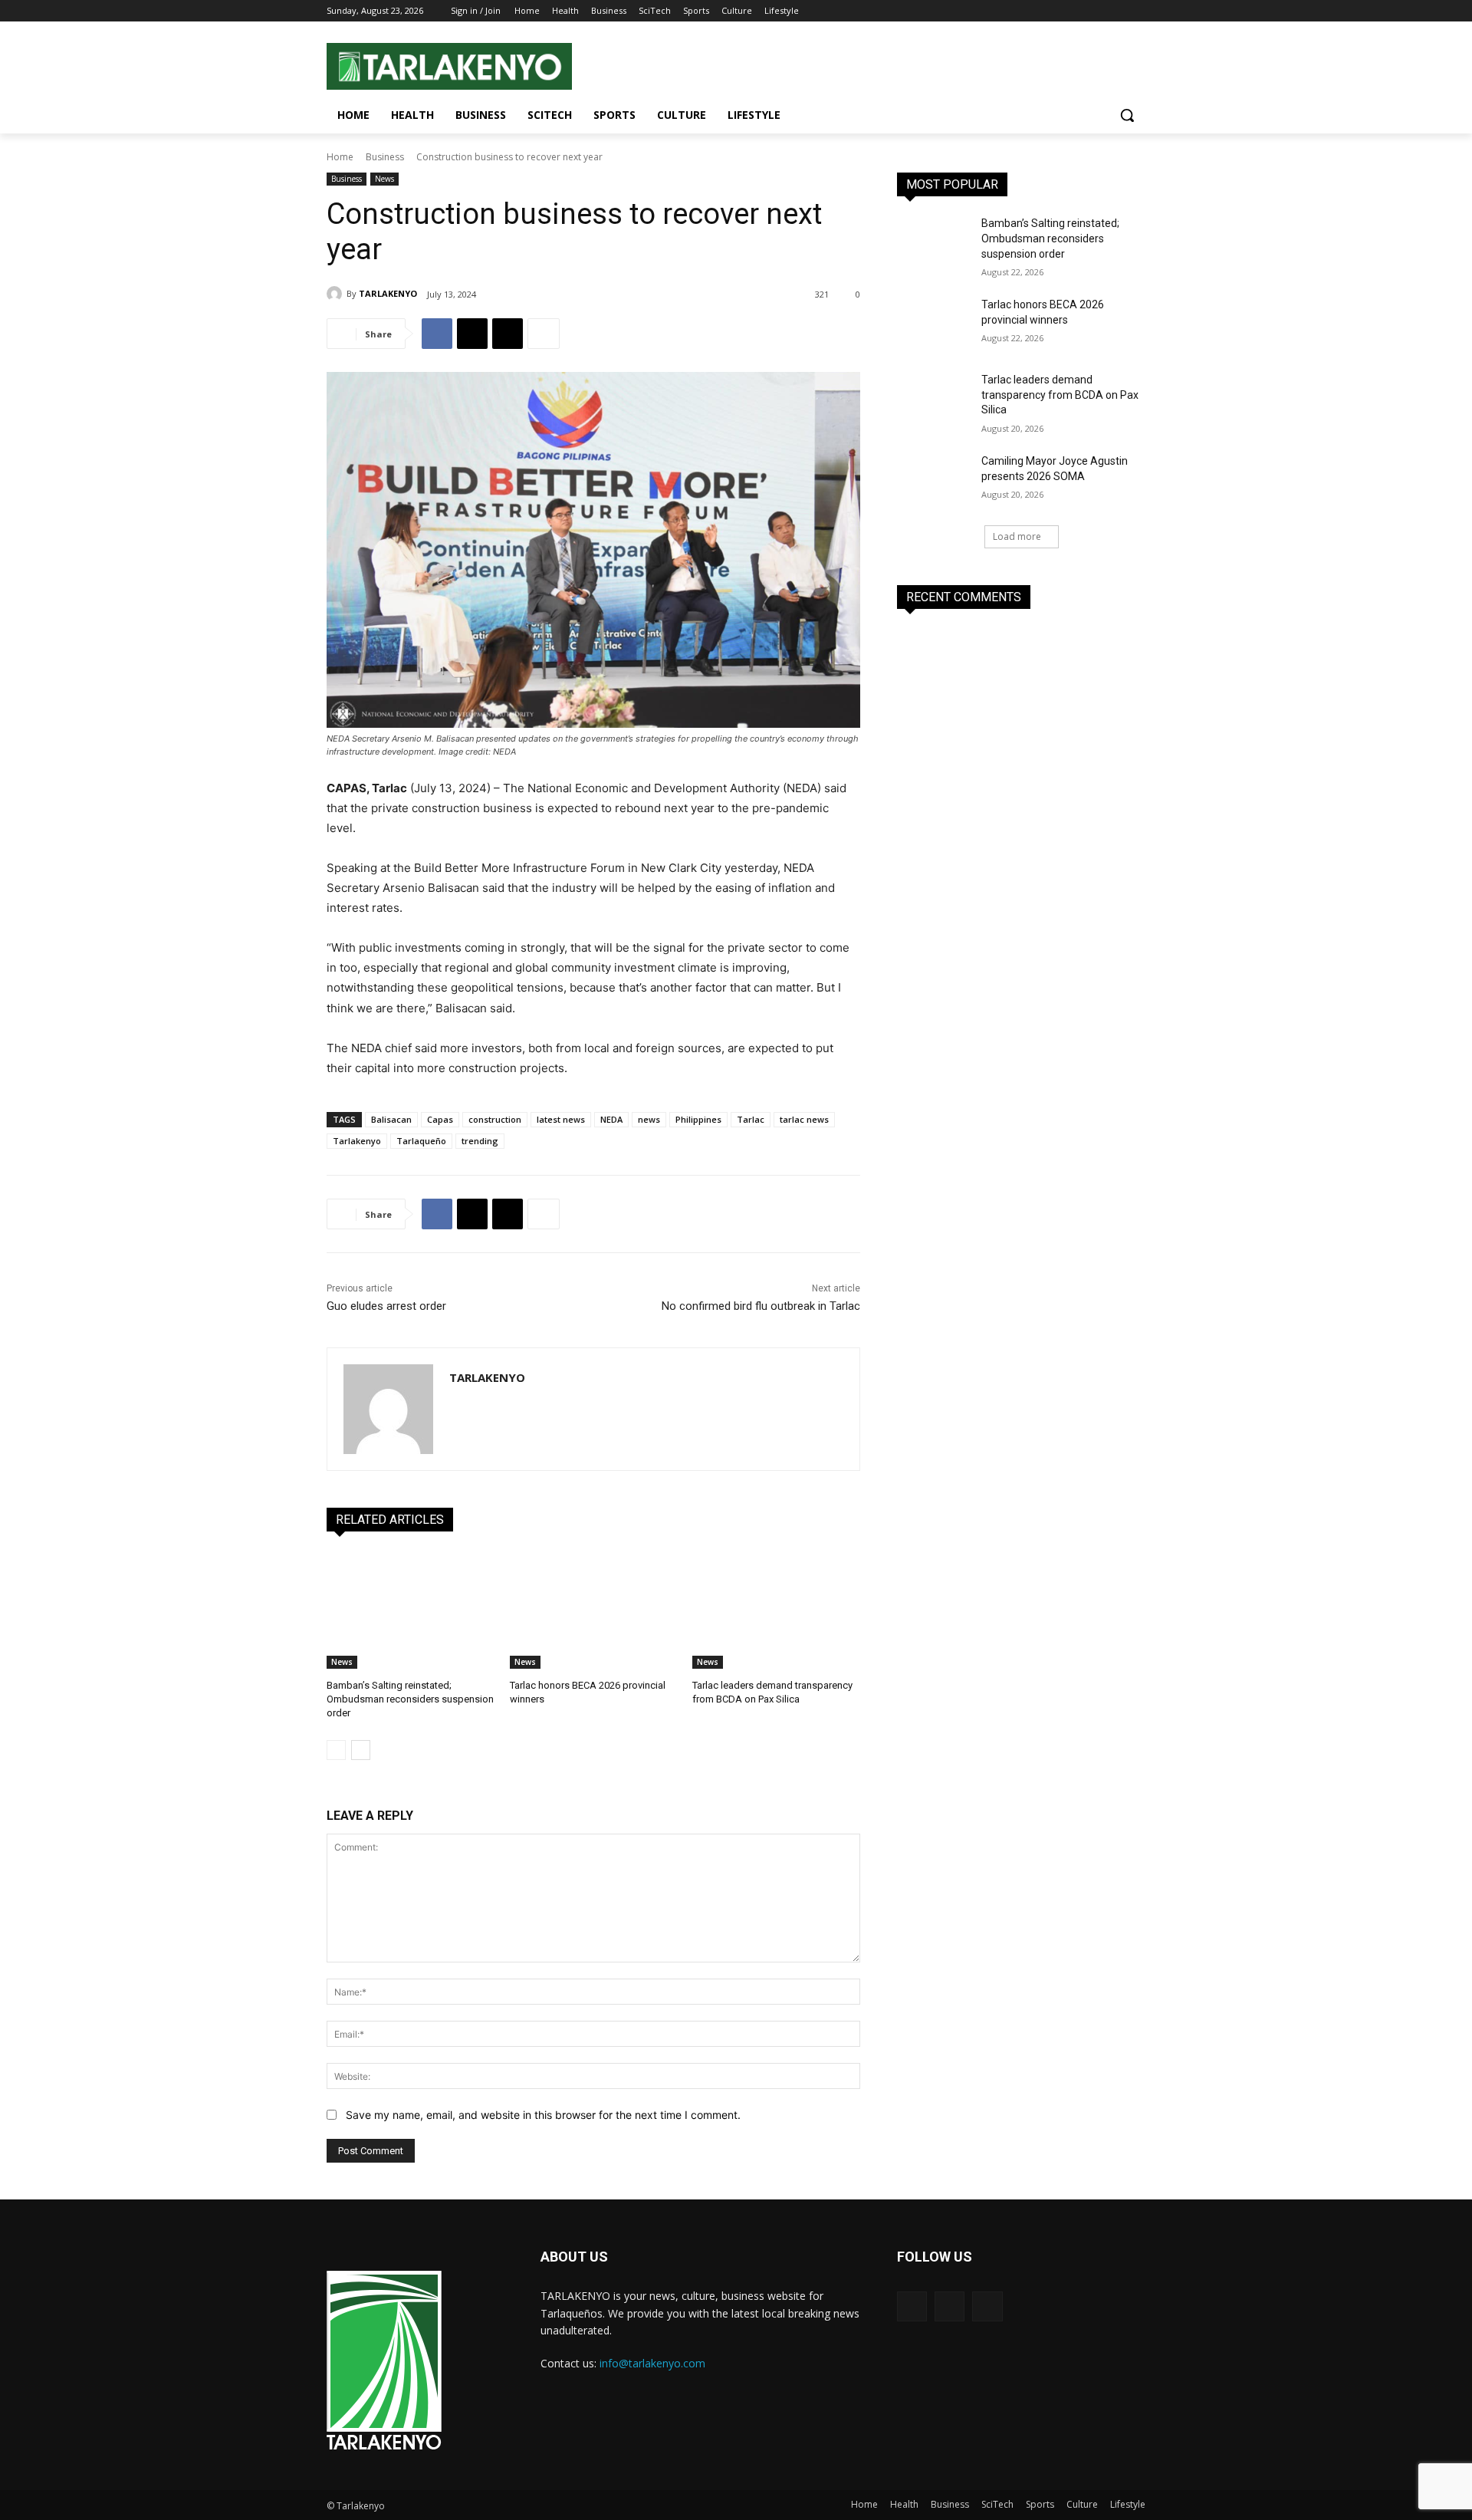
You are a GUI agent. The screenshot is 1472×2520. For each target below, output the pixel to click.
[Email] (472, 334)
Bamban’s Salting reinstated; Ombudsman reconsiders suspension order (410, 1699)
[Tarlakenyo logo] (449, 66)
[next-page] (361, 1750)
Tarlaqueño (421, 1141)
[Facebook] (1094, 11)
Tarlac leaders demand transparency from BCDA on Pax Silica (1060, 395)
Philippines (698, 1119)
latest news (561, 1119)
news (649, 1119)
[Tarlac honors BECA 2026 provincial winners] (594, 1610)
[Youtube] (1137, 11)
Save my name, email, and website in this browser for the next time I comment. (543, 2115)
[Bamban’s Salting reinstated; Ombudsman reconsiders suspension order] (411, 1610)
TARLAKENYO (388, 293)
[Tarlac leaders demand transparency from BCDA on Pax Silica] (776, 1610)
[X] (508, 334)
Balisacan (391, 1119)
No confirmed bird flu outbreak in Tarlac (761, 1306)
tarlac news (804, 1119)
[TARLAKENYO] (337, 294)
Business (385, 157)
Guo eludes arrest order (386, 1306)
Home (340, 157)
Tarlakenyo (357, 1141)
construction (495, 1119)
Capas (440, 1119)
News (384, 179)
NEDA (611, 1119)
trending (480, 1141)
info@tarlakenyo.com (652, 2363)
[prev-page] (336, 1750)
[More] (544, 334)
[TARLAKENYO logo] (384, 2361)
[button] (1127, 115)
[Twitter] (1115, 11)
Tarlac (751, 1119)
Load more (1017, 536)
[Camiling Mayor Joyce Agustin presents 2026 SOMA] (934, 480)
